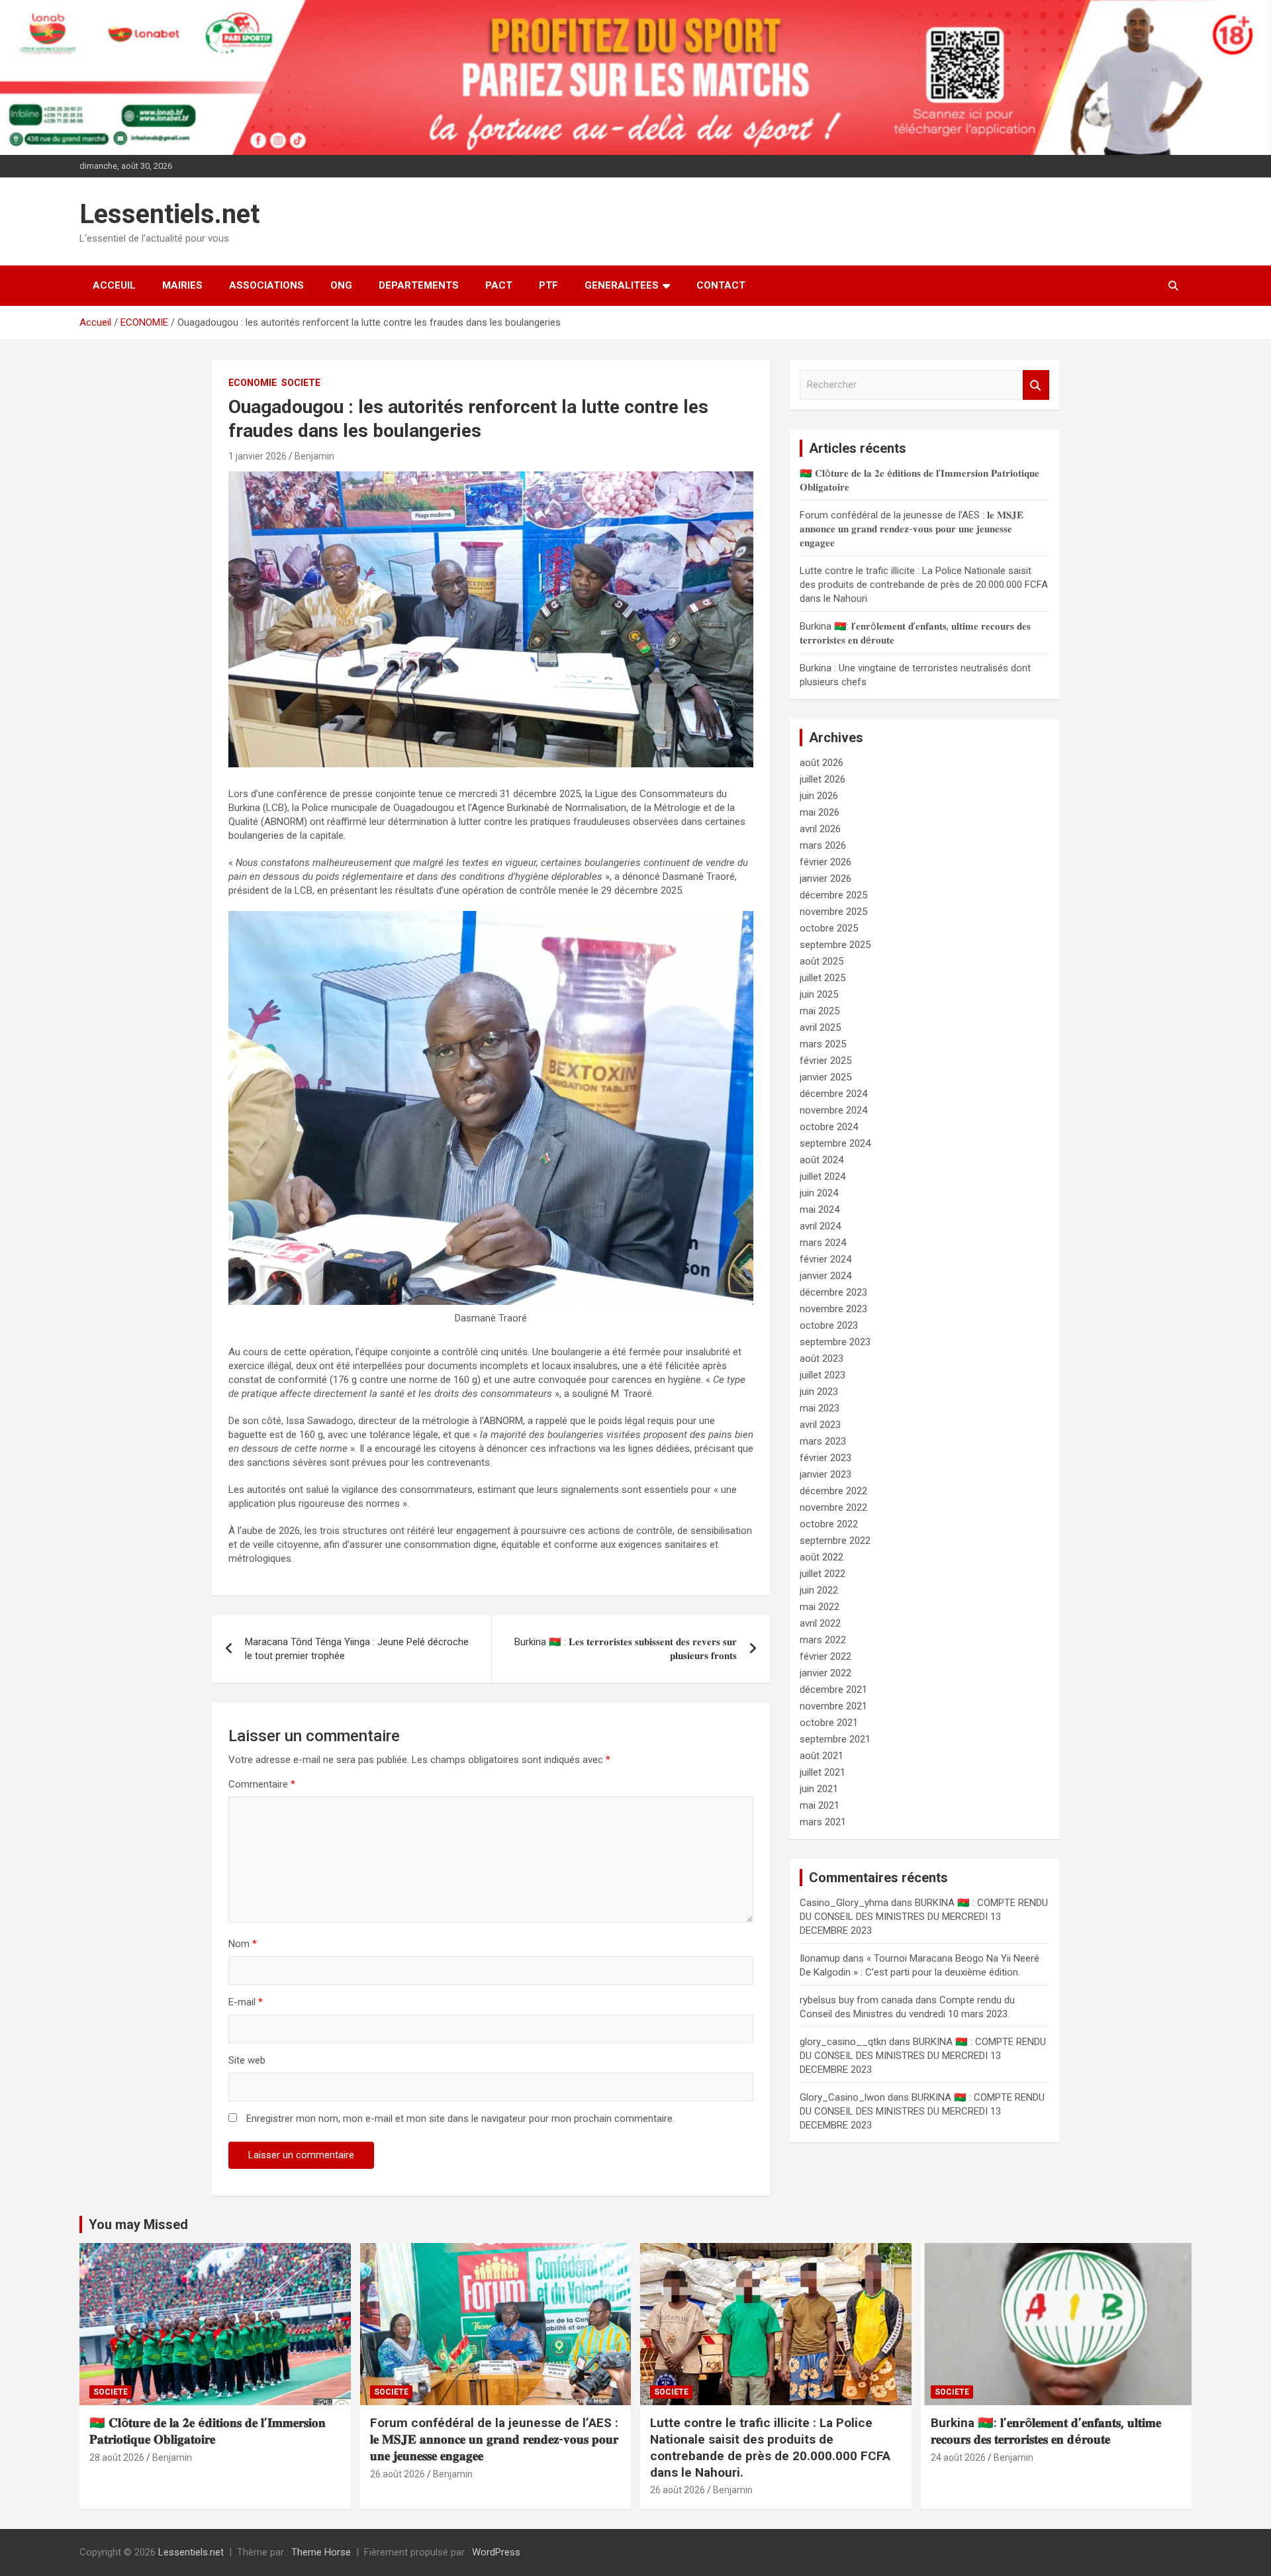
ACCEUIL (114, 285)
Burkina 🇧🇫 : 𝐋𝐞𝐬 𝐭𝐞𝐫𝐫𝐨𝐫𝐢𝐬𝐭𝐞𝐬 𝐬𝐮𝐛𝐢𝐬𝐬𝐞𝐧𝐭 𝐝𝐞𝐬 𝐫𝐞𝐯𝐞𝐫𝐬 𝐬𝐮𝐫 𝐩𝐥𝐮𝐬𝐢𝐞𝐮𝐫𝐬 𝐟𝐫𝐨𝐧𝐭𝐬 (626, 1649)
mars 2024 (823, 1243)
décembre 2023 (833, 1292)
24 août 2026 (958, 2457)
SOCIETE (301, 383)
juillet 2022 (823, 1574)
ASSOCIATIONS (266, 285)
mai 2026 (820, 812)
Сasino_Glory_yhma (844, 1903)
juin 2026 (819, 796)
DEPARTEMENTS (419, 285)
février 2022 (825, 1656)
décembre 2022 (833, 1491)
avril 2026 (820, 829)
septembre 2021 (835, 1739)
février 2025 (825, 1061)
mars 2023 (823, 1441)
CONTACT (721, 285)
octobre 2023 (829, 1325)
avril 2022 (820, 1623)
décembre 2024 (833, 1094)
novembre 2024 (833, 1110)
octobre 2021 (829, 1723)
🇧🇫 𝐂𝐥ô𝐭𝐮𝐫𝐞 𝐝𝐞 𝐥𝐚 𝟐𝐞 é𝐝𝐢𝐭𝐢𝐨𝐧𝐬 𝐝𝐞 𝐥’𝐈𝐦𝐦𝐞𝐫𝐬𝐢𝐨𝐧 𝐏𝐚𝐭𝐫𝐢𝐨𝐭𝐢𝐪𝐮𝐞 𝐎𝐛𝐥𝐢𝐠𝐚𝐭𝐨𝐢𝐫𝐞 (208, 2431)
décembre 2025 (833, 895)
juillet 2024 (823, 1176)
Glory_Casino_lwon (842, 2097)
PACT (499, 285)
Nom (243, 1944)
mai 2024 (820, 1210)
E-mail (246, 2002)
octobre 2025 (829, 928)
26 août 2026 (398, 2474)
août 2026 (822, 763)
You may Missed (138, 2224)
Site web (247, 2060)
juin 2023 (819, 1392)
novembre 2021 (833, 1706)
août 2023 (822, 1359)
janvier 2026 (825, 879)
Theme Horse (321, 2552)
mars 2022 (823, 1640)
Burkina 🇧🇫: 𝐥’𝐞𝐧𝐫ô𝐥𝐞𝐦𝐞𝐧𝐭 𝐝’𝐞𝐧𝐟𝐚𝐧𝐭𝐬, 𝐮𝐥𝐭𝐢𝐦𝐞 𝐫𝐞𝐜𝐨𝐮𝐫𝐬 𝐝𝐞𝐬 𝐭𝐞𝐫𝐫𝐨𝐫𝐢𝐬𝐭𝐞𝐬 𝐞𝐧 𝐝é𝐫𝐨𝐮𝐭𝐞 (1046, 2431)
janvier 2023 (825, 1474)
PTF (548, 285)
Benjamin (314, 456)
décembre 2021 (833, 1690)
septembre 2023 (835, 1342)
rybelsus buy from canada (856, 2000)
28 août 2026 (117, 2457)
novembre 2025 (833, 912)
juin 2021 (819, 1789)
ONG (341, 285)
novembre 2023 (833, 1309)
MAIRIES (182, 285)
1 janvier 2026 (258, 456)
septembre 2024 (835, 1143)
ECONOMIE (253, 383)
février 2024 (825, 1259)
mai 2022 (820, 1607)
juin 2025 (819, 994)
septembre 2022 (835, 1541)
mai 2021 (820, 1805)
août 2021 (822, 1756)
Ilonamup (820, 1958)
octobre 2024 (829, 1127)
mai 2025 (820, 1011)
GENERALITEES (622, 285)
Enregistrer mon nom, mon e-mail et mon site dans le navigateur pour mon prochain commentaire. (460, 2119)
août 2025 (822, 961)
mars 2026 (823, 845)
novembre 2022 (833, 1507)
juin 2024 (819, 1193)
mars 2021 (823, 1822)
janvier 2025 (825, 1077)
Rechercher (1036, 385)
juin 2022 (819, 1590)
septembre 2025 (835, 945)
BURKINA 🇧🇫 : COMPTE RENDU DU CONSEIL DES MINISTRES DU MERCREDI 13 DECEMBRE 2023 (924, 1917)
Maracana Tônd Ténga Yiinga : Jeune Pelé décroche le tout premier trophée (357, 1649)
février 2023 (825, 1458)
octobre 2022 (829, 1524)
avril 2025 (820, 1027)
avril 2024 (820, 1226)
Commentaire (262, 1784)
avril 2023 (820, 1425)
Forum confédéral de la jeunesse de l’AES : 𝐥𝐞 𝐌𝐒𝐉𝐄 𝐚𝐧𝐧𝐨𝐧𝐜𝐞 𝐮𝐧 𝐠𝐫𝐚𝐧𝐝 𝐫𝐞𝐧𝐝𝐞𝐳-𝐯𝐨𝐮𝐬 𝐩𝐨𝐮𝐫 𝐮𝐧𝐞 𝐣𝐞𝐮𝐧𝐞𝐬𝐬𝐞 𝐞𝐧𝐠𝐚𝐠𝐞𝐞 (912, 529)
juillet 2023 (823, 1375)
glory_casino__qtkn (843, 2042)
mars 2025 (823, 1044)
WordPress (496, 2552)
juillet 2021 (823, 1772)
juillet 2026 (823, 779)
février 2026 (825, 862)
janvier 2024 (825, 1276)
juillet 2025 (823, 978)
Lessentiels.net (169, 214)
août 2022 (822, 1557)
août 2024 (822, 1160)
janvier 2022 (825, 1673)
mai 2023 (820, 1408)
